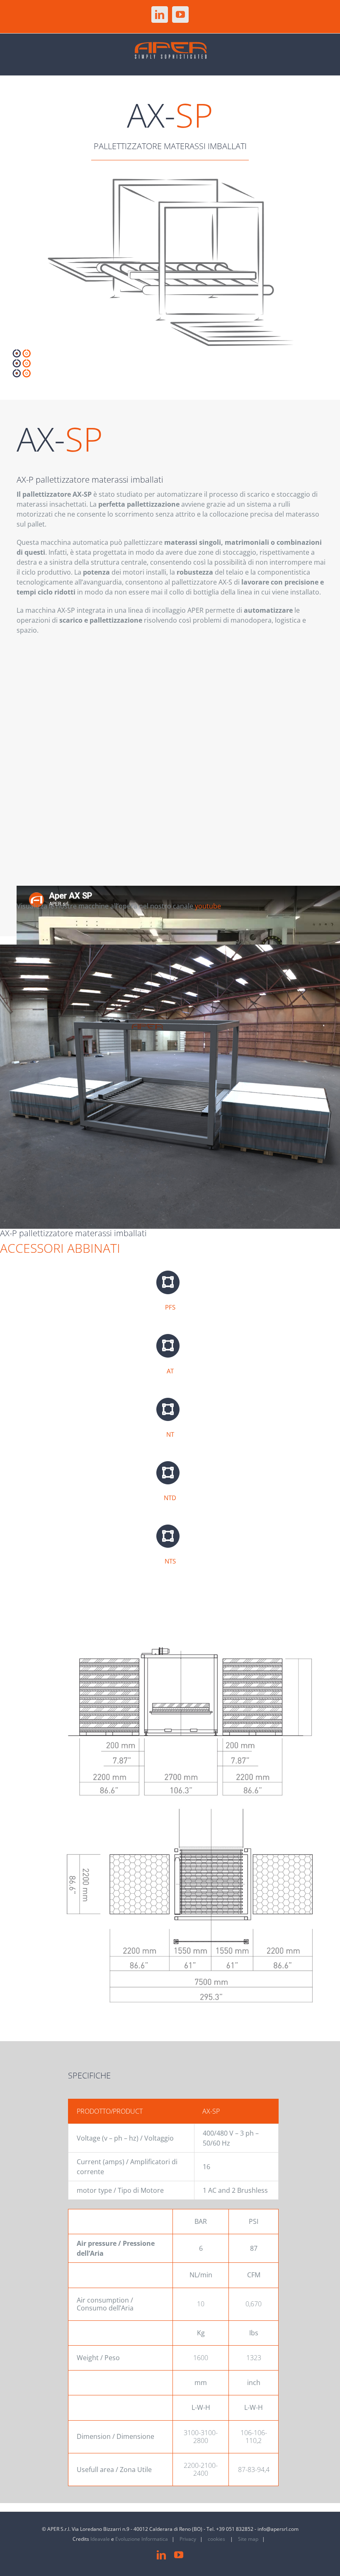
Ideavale (100, 2539)
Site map (248, 2539)
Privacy (188, 2539)
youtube (208, 906)
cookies (217, 2539)
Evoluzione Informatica (142, 2539)
